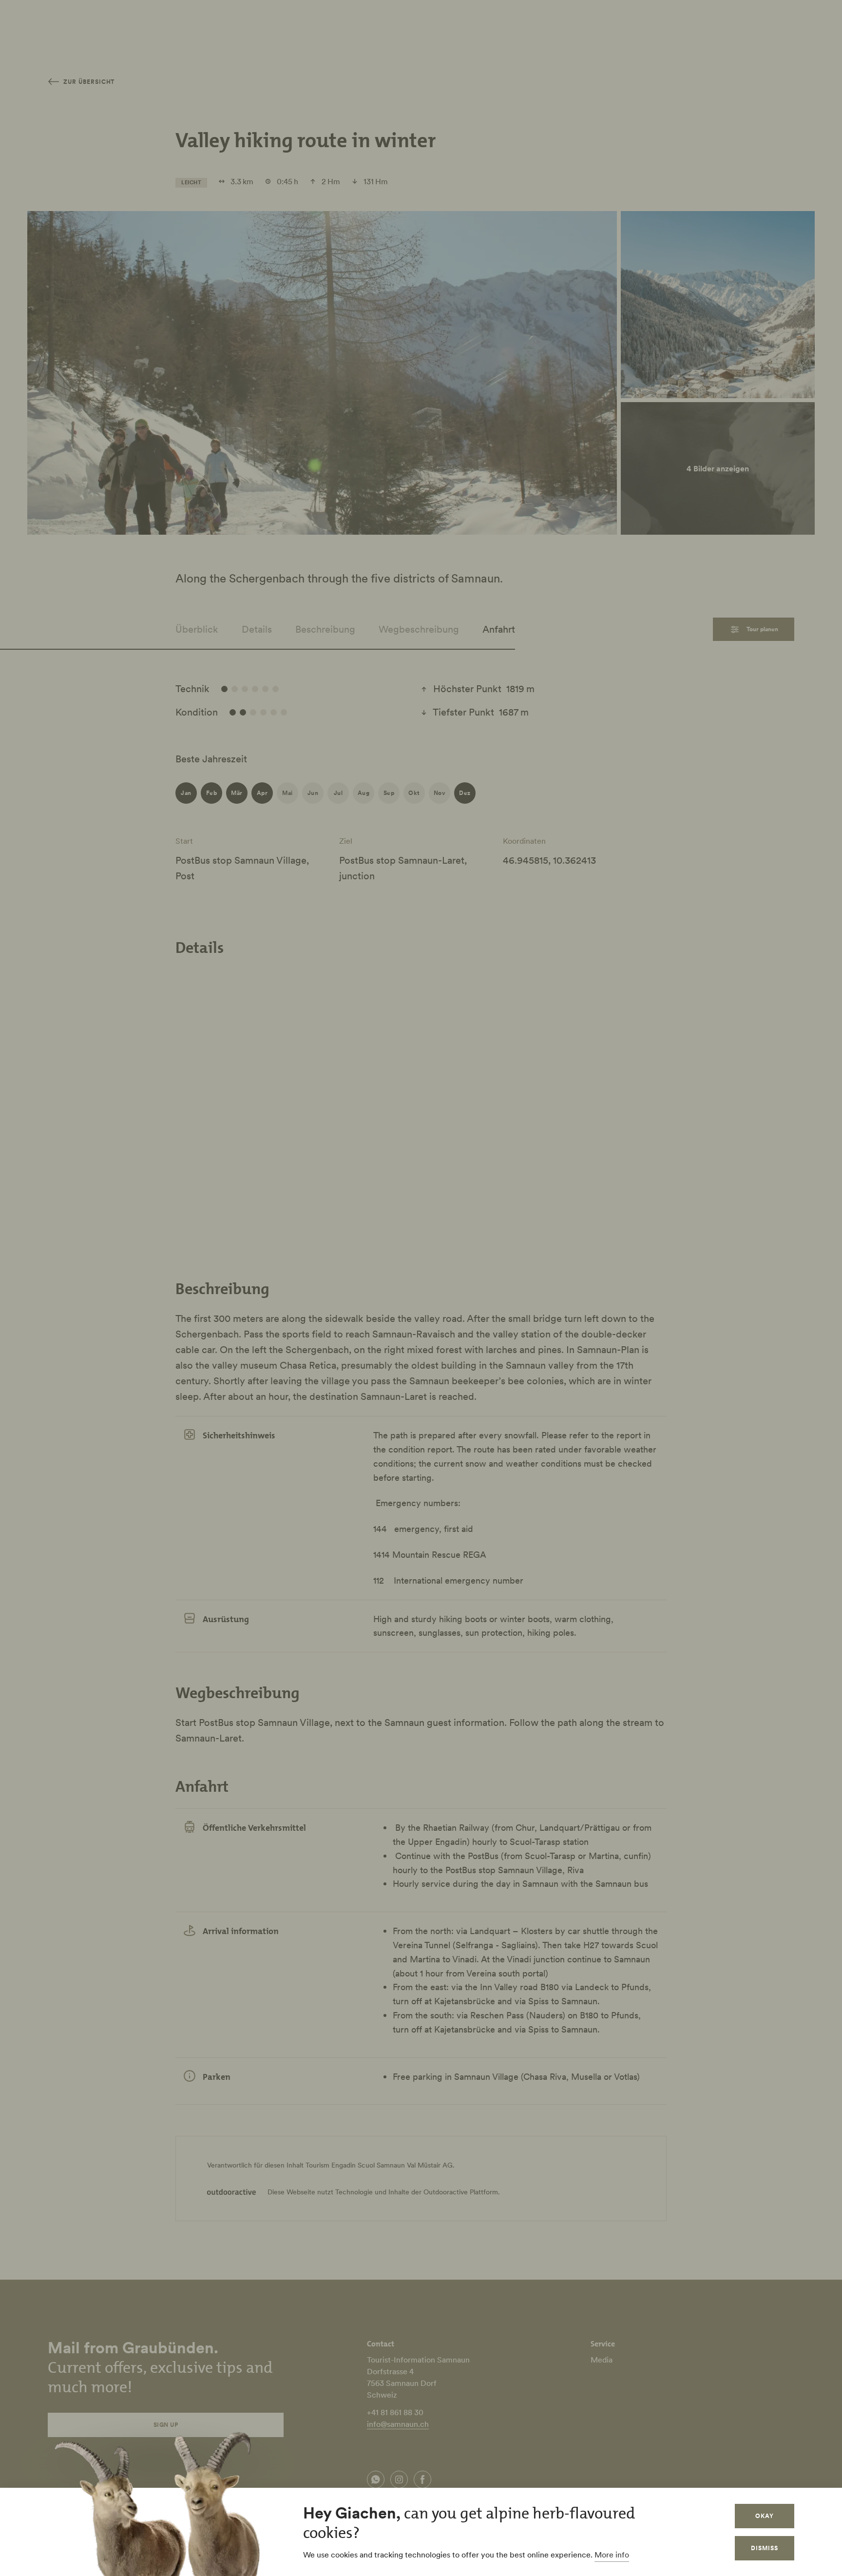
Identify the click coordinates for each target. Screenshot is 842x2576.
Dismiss (765, 2548)
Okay (765, 2516)
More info (612, 2555)
